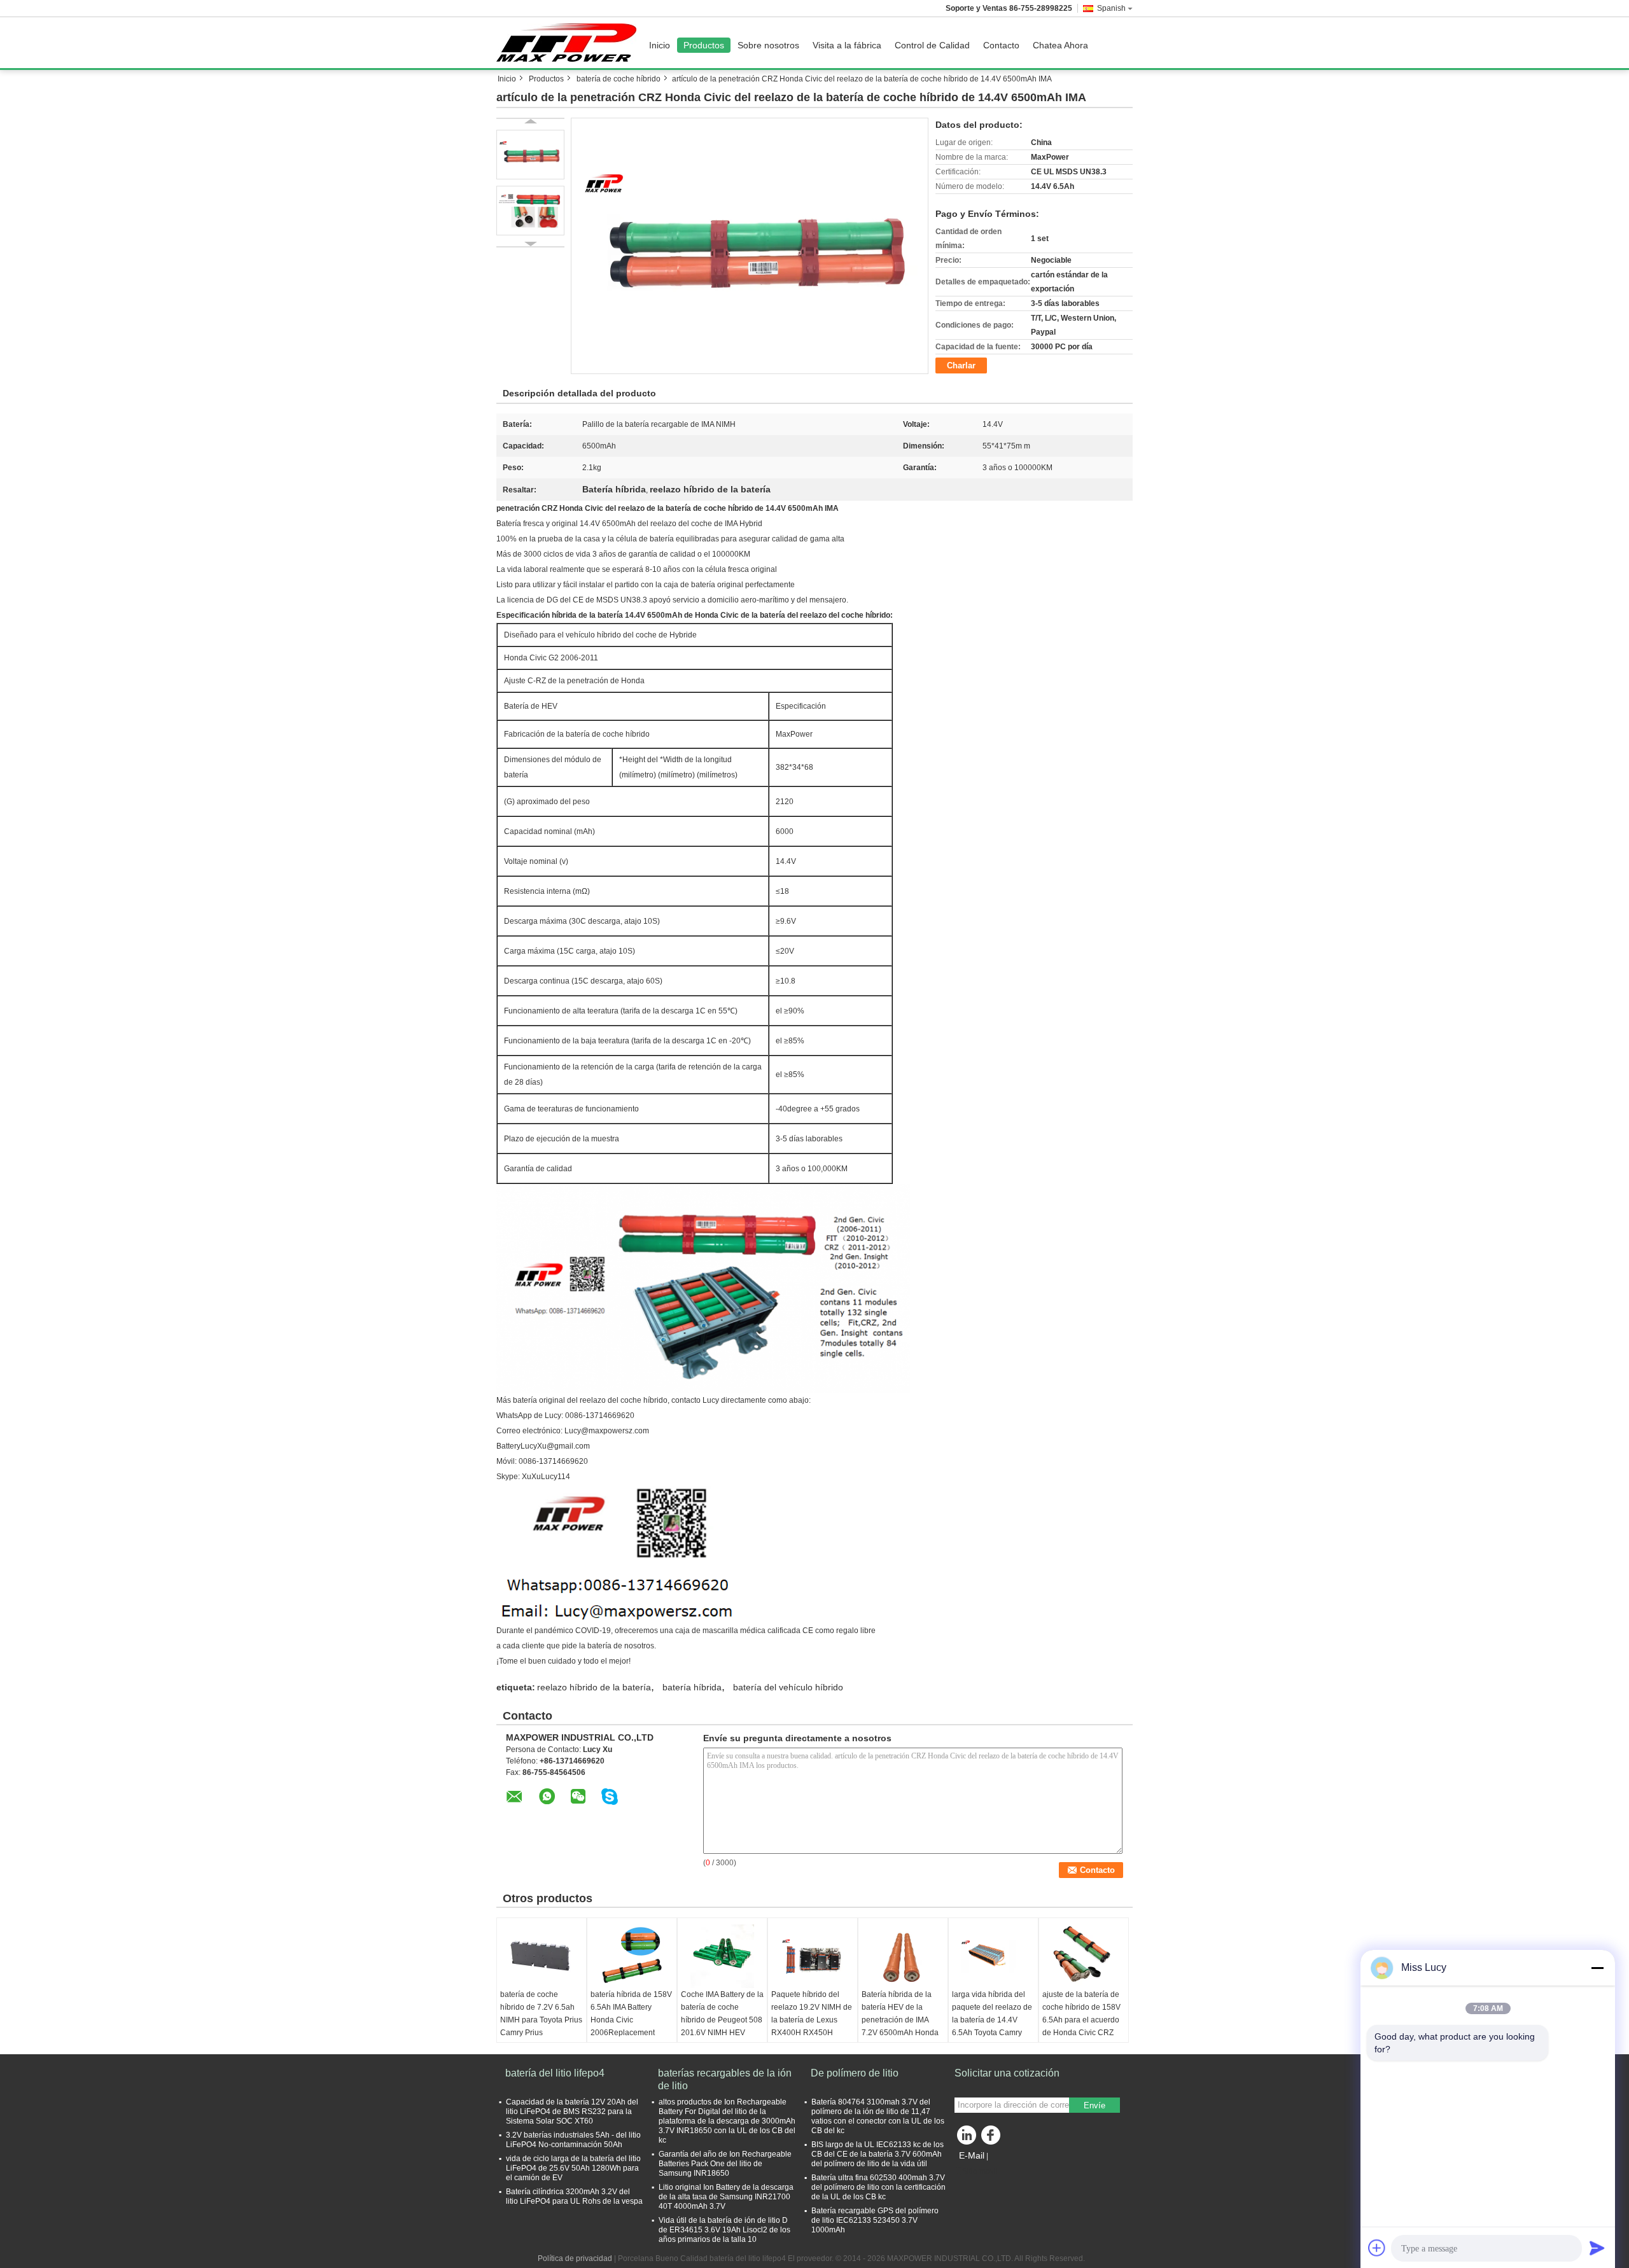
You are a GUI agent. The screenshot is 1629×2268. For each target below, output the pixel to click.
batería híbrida (692, 1687)
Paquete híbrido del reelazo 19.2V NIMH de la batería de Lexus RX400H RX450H (812, 2014)
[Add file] (1377, 2248)
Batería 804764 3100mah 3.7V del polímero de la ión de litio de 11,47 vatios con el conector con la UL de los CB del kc (878, 2116)
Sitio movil (980, 2171)
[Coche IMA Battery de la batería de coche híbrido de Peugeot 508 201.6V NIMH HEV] (722, 1956)
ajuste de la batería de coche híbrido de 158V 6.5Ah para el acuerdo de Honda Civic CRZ (1081, 2014)
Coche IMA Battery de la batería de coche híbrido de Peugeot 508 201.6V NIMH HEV (722, 2014)
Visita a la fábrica (847, 45)
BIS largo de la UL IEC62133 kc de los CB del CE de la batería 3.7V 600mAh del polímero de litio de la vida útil (877, 2154)
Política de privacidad (575, 2258)
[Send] (1597, 2248)
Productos (704, 45)
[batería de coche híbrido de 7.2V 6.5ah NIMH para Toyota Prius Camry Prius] (542, 1956)
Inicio (660, 45)
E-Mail (972, 2155)
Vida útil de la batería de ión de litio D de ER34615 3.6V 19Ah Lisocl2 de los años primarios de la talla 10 (724, 2230)
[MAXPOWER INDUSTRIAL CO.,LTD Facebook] (993, 2138)
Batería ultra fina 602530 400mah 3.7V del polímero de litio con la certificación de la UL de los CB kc (878, 2187)
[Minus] (1597, 1968)
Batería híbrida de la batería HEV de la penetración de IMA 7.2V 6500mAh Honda (900, 2014)
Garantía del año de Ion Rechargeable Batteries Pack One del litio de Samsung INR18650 (725, 2164)
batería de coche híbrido (619, 79)
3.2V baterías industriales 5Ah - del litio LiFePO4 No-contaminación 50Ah (573, 2140)
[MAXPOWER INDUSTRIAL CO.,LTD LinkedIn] (967, 2138)
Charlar (961, 365)
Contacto (1001, 45)
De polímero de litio (855, 2073)
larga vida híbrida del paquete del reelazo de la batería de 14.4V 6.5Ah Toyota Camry (992, 2014)
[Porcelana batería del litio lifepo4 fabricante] (570, 43)
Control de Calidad (932, 45)
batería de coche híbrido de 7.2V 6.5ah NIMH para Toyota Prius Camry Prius (541, 2014)
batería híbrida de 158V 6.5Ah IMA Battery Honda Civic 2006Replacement (631, 2014)
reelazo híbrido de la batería (594, 1687)
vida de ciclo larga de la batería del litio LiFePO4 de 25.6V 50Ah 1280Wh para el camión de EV (573, 2168)
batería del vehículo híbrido (788, 1687)
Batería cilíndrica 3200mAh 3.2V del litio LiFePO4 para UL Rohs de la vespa (574, 2196)
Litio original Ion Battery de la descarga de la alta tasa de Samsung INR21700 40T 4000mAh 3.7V (726, 2197)
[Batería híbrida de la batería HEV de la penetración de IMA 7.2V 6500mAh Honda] (903, 1956)
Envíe (1094, 2105)
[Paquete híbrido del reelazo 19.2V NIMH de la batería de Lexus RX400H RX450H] (813, 1956)
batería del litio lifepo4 (555, 2073)
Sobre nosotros (768, 45)
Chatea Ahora (1060, 45)
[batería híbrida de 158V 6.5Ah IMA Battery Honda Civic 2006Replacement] (632, 1956)
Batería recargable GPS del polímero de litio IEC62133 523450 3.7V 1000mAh (875, 2220)
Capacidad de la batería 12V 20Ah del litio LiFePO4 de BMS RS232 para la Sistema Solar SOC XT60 (572, 2111)
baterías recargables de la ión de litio (725, 2079)
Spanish (1111, 8)
